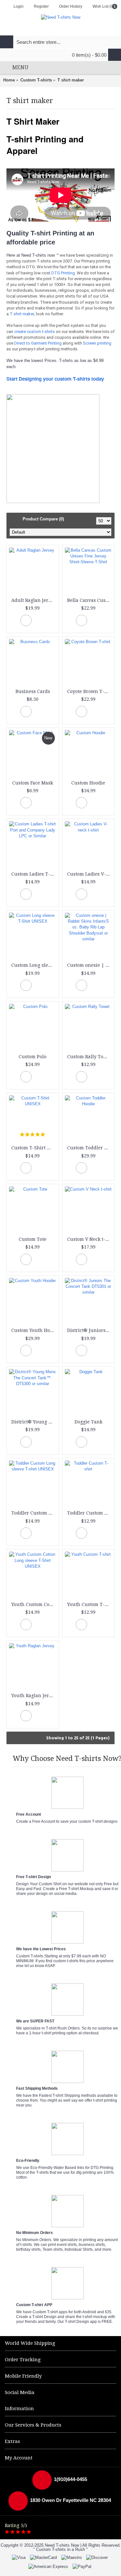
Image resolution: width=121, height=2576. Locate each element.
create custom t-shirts (35, 332)
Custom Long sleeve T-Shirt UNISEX (34, 965)
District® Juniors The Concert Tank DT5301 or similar (90, 1330)
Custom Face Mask (33, 783)
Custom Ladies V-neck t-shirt (90, 874)
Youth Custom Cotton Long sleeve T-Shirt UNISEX (34, 1604)
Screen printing (97, 343)
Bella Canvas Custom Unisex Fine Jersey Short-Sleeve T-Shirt (90, 600)
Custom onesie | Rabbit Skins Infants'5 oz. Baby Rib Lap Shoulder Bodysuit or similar (90, 965)
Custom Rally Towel (89, 1057)
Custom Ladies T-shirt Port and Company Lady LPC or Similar (34, 874)
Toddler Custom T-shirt (90, 1513)
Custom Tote (33, 1239)
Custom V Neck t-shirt (90, 1239)
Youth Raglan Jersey (34, 1696)
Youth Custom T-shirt (90, 1604)
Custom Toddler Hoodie (90, 1148)
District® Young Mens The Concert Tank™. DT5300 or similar (34, 1422)
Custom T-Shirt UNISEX (34, 1148)
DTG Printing (63, 273)
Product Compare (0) (43, 519)
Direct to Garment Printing (38, 343)
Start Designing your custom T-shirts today (55, 379)
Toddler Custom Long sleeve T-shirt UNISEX (34, 1513)
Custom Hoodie (88, 783)
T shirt (16, 314)
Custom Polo (33, 1057)
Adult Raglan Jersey (34, 600)
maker (28, 314)
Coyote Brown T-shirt (90, 691)
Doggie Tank (88, 1422)
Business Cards (33, 691)
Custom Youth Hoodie (34, 1330)
